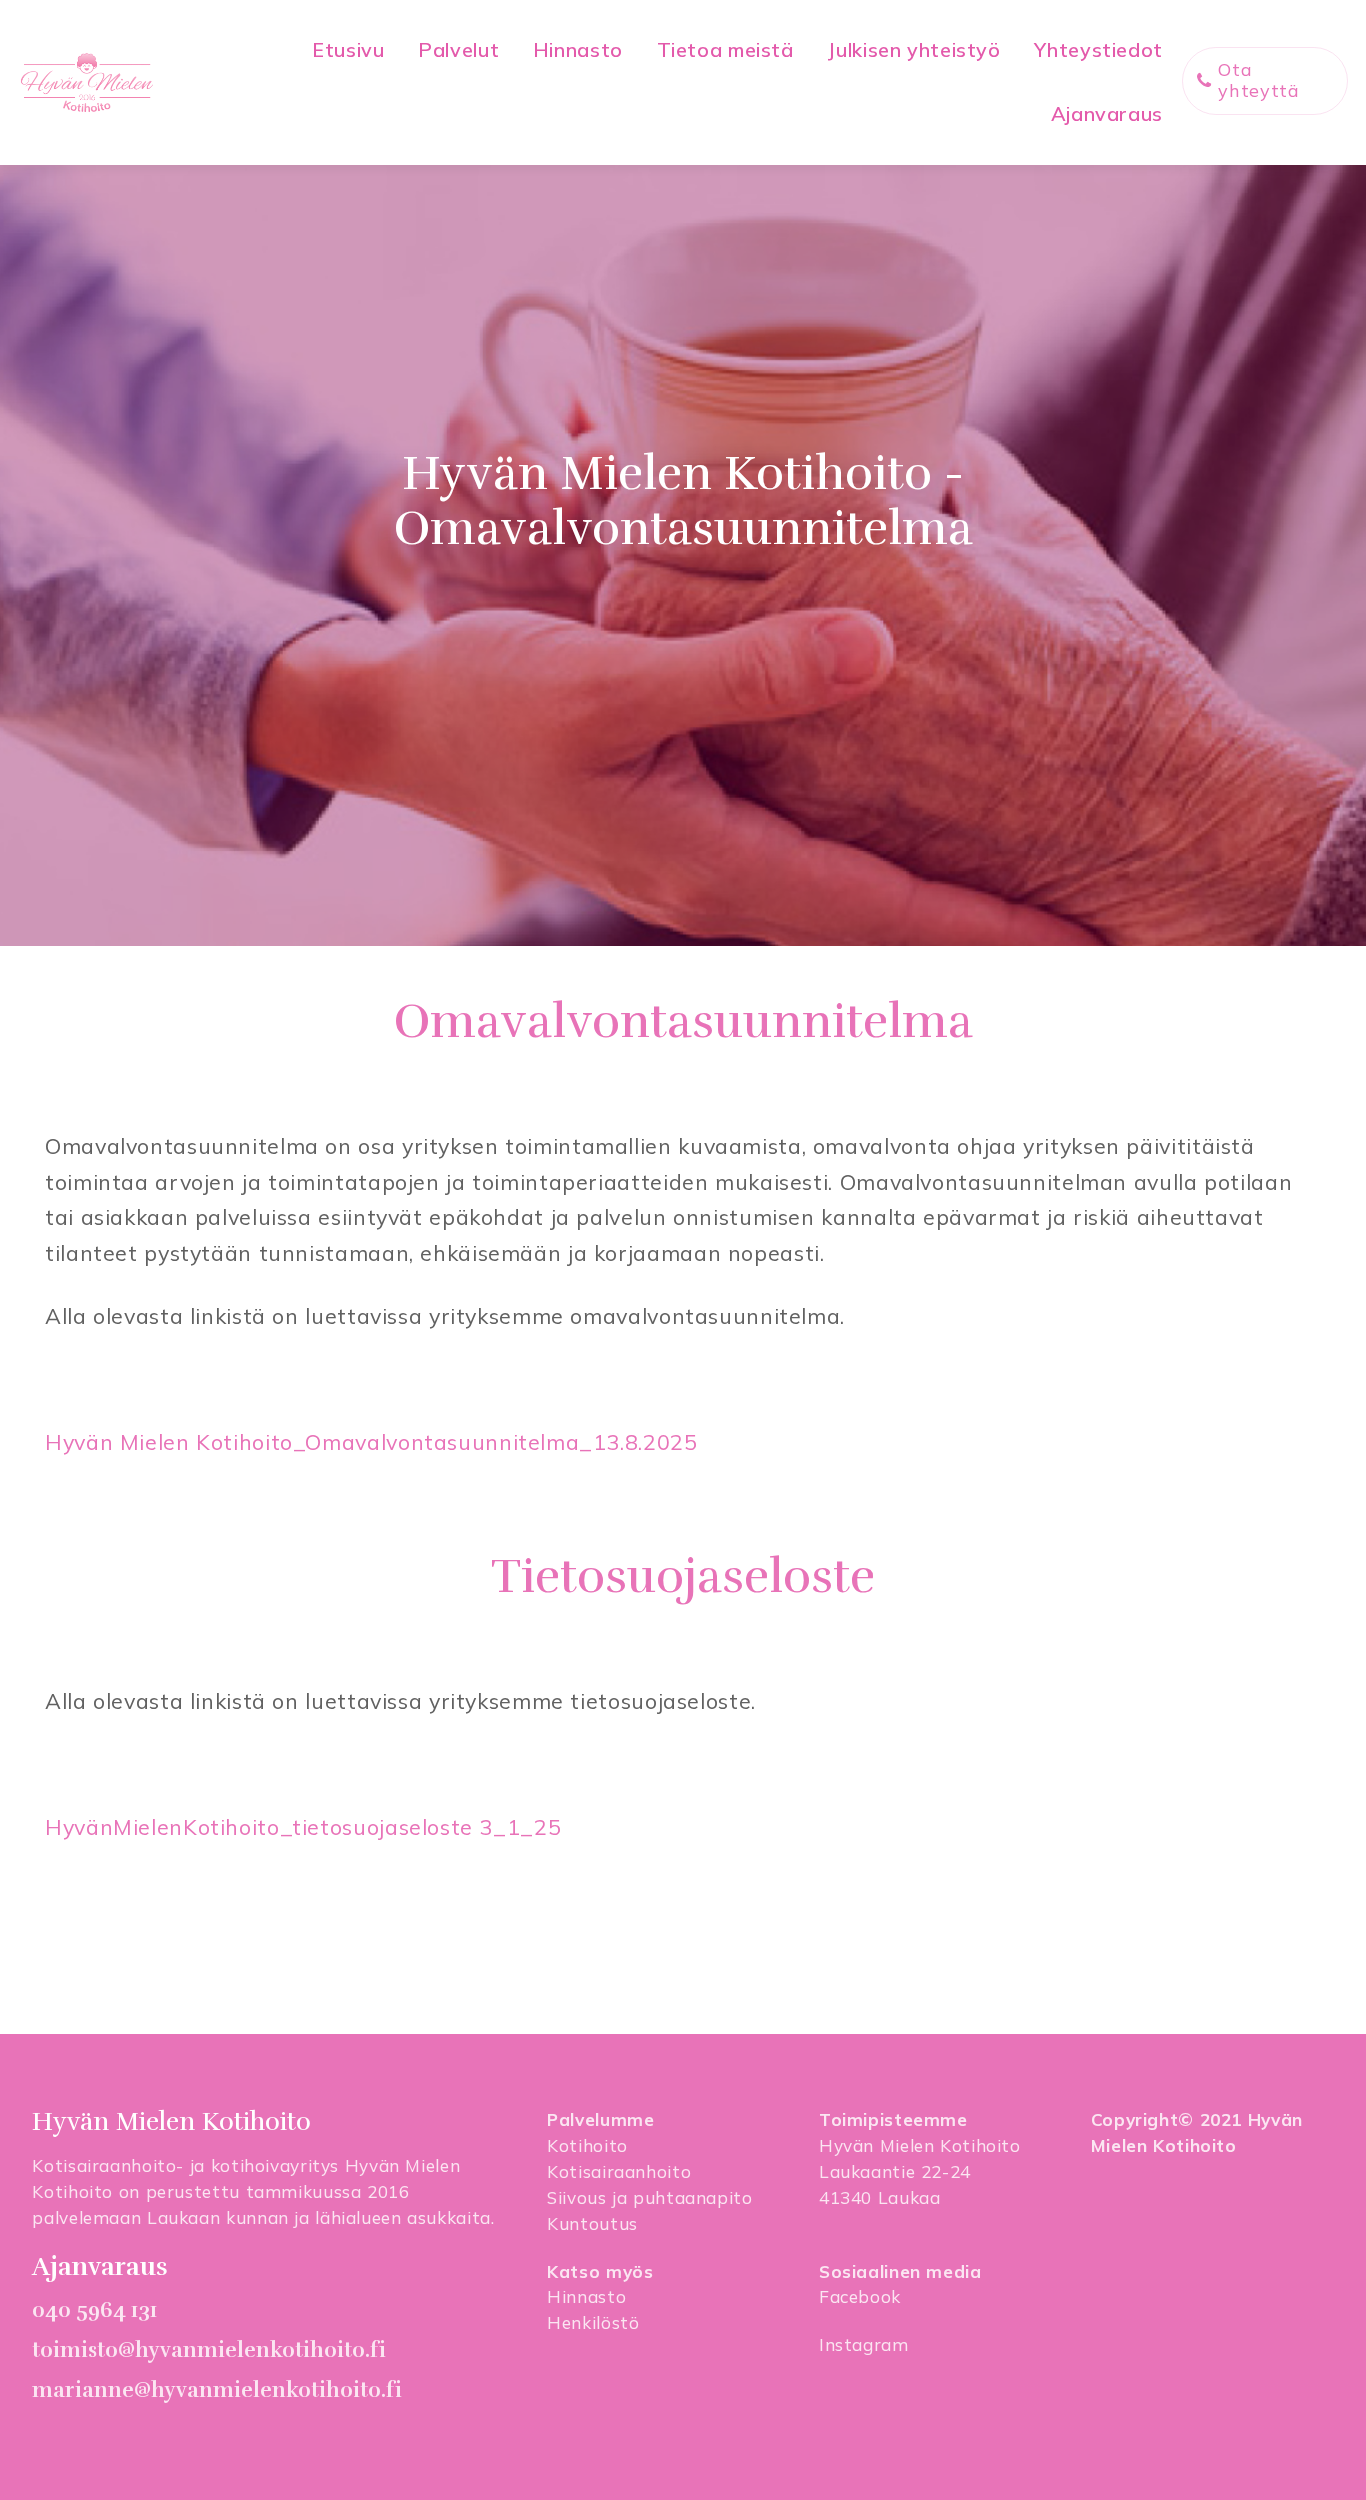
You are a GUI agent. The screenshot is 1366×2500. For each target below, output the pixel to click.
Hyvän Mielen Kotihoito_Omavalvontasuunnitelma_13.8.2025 (371, 1441)
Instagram (864, 2344)
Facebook (860, 2296)
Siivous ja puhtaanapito (650, 2197)
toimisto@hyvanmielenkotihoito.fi (209, 2350)
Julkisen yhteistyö (913, 49)
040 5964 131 (94, 2310)
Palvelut (458, 49)
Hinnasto (578, 49)
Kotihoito (587, 2145)
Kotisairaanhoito (619, 2171)
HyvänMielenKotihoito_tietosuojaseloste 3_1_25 (303, 1826)
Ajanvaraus (1107, 113)
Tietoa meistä (725, 49)
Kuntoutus (592, 2223)
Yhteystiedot (1098, 49)
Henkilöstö (593, 2322)
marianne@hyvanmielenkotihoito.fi (217, 2390)
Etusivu (348, 49)
